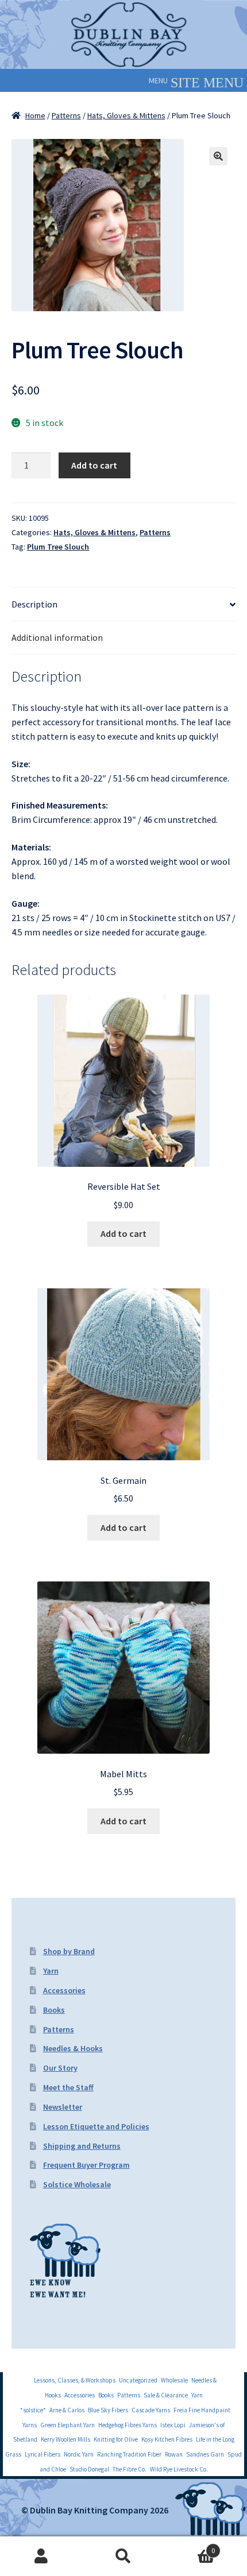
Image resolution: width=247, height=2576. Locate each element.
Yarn (51, 1971)
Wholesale (174, 2380)
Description (34, 604)
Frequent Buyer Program (86, 2165)
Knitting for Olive (116, 2439)
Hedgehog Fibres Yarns (128, 2425)
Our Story (60, 2068)
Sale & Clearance (166, 2395)
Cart (190, 2546)
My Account (41, 2556)
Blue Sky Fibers (108, 2410)
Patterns (66, 115)
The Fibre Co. (130, 2469)
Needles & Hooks (73, 2048)
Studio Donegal (89, 2469)
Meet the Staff (68, 2087)
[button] (158, 80)
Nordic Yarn (79, 2454)
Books (54, 2010)
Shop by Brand (69, 1951)
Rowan (174, 2454)
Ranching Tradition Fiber (129, 2454)
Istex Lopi (173, 2425)
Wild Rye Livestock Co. (179, 2469)
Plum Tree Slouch (58, 547)
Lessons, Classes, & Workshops (75, 2380)
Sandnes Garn (205, 2454)
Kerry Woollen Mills (65, 2439)
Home (35, 115)
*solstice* (33, 2410)
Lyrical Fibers (43, 2454)
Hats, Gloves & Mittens (126, 115)
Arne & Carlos (67, 2410)
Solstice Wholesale (77, 2184)
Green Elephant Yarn (67, 2425)
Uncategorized (138, 2380)
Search (123, 2556)
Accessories (64, 1990)
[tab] (123, 605)
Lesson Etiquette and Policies (96, 2126)
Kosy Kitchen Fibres (167, 2439)
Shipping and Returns (82, 2146)
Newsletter (63, 2107)
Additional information (57, 637)
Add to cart (94, 465)
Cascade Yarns (151, 2410)
